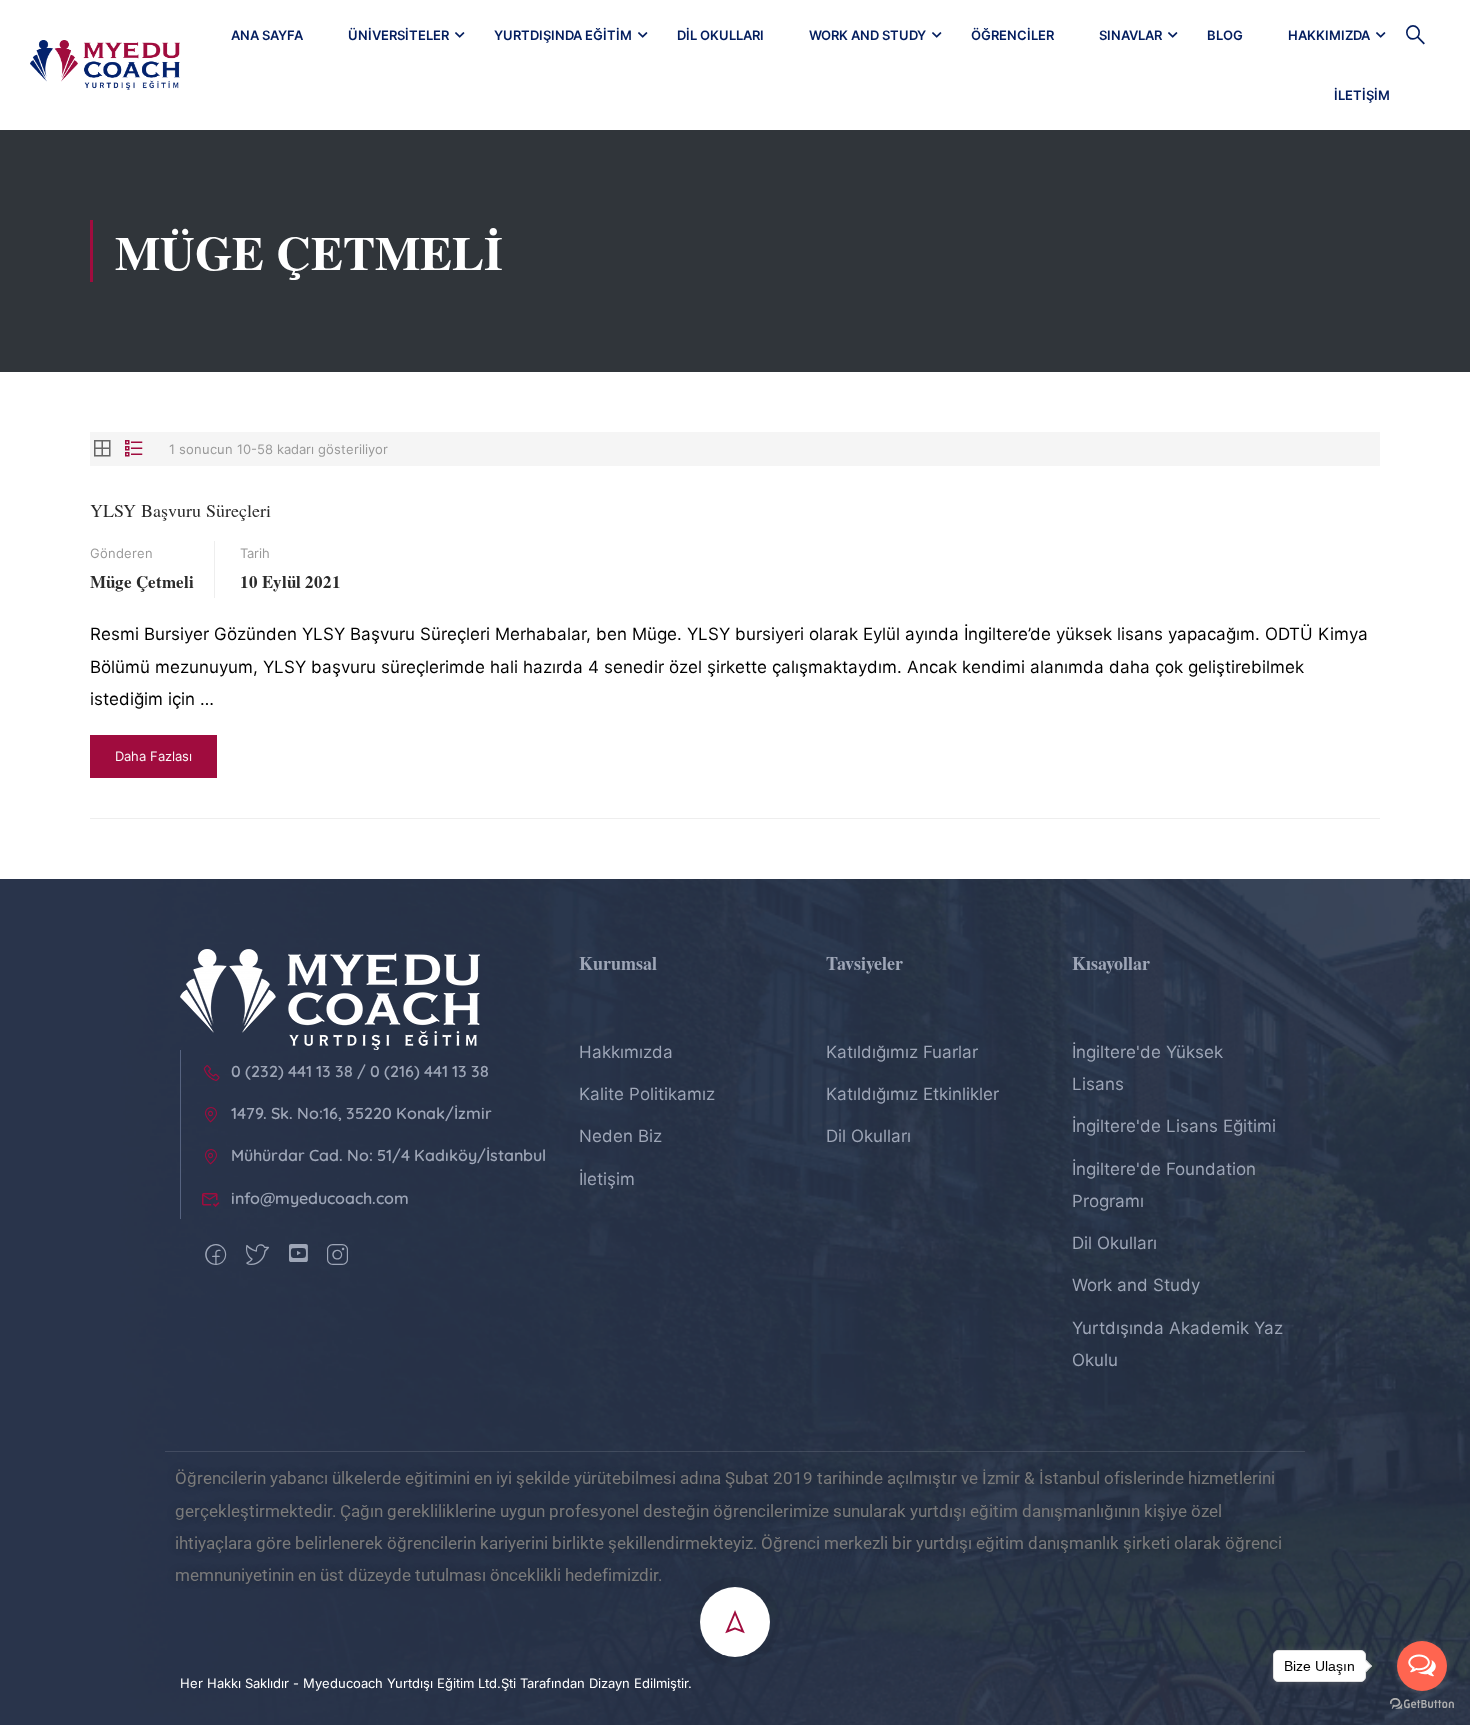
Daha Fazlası (153, 756)
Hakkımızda (1329, 35)
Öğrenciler (1012, 35)
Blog (1225, 35)
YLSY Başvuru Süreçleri (180, 510)
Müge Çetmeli (142, 581)
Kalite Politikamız (647, 1094)
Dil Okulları (720, 35)
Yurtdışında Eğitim (563, 35)
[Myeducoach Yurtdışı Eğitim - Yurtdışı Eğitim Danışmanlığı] (105, 65)
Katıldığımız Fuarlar (902, 1052)
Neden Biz (620, 1136)
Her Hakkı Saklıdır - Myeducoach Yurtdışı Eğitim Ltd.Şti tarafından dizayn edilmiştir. (436, 1683)
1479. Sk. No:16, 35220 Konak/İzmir (361, 1113)
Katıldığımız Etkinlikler (912, 1094)
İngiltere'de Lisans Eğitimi (1174, 1126)
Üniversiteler (398, 35)
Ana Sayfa (267, 35)
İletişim (1362, 95)
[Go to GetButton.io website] (1422, 1704)
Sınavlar (1130, 35)
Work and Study (867, 35)
